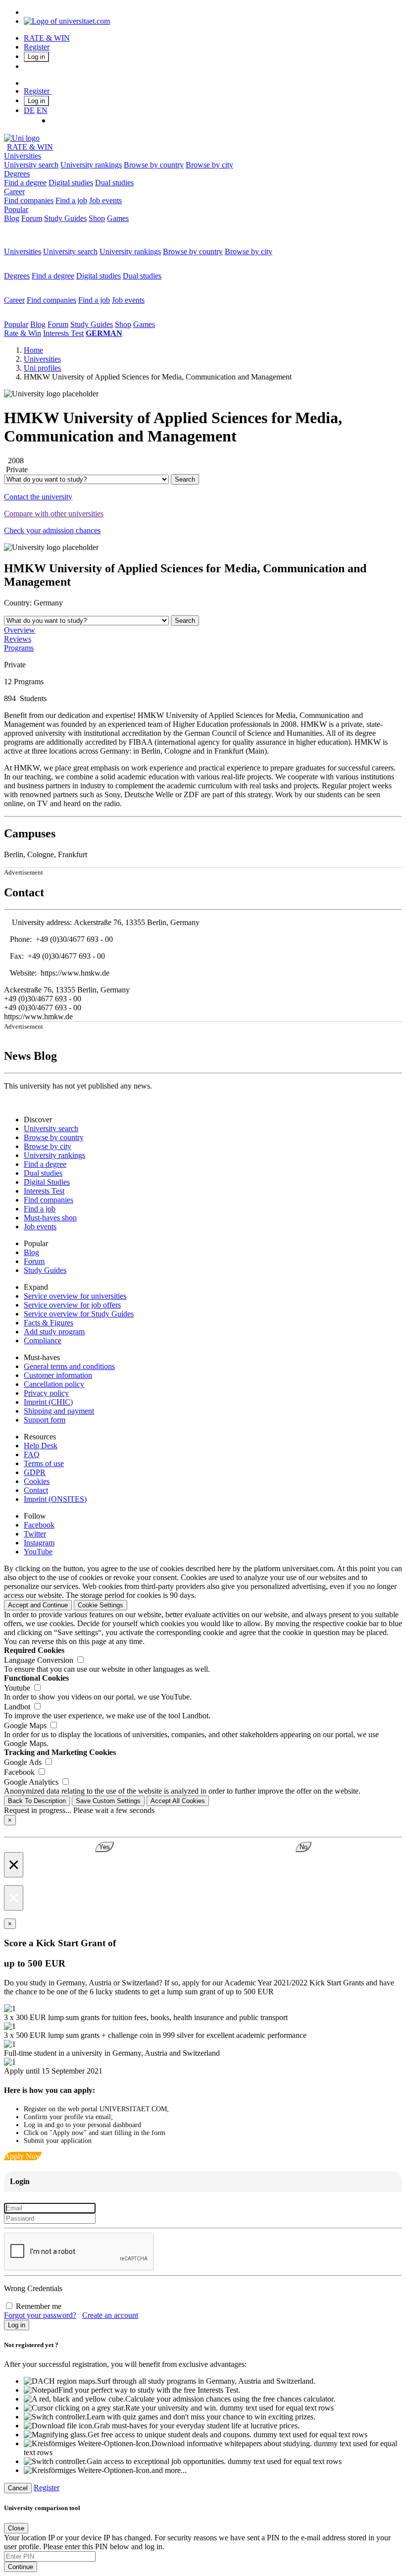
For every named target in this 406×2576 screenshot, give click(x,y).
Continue (21, 2567)
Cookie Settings (101, 1605)
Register (37, 47)
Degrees (17, 174)
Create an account (110, 2315)
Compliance (43, 1341)
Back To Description (37, 1801)
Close (16, 2528)
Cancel (18, 2488)
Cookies (37, 1481)
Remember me (39, 2306)
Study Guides (65, 218)
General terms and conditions (69, 1366)
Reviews (18, 639)
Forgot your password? (40, 2315)
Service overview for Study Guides (79, 1314)
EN (42, 110)
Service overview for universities (75, 1296)
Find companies (29, 200)
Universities (23, 156)
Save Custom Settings (108, 1801)
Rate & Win (23, 333)
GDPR (35, 1472)
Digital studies (71, 183)
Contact (36, 1490)
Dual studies (114, 183)
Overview (20, 630)
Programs (19, 648)
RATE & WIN (47, 38)
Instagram (39, 1543)
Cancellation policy (54, 1384)
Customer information (58, 1375)
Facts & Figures (49, 1323)
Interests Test (63, 333)
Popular (16, 209)
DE (29, 110)
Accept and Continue (38, 1605)
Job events (105, 200)
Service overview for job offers (72, 1305)
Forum (32, 218)
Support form (45, 1420)
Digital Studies (47, 1182)
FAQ (32, 1454)
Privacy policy (46, 1393)
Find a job (71, 200)
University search (31, 165)
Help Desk (41, 1446)
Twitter (35, 1534)
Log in (36, 57)
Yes (104, 1847)
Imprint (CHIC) (48, 1402)
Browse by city (209, 165)
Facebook (39, 1525)
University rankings (91, 165)
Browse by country (154, 165)
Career (14, 192)
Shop (97, 218)
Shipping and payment (59, 1411)
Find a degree (25, 183)
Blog (12, 218)
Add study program (54, 1332)
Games (118, 218)
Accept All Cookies (178, 1801)
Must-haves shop (50, 1218)
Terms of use (44, 1463)
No (304, 1847)
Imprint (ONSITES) (55, 1499)
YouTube (38, 1552)
